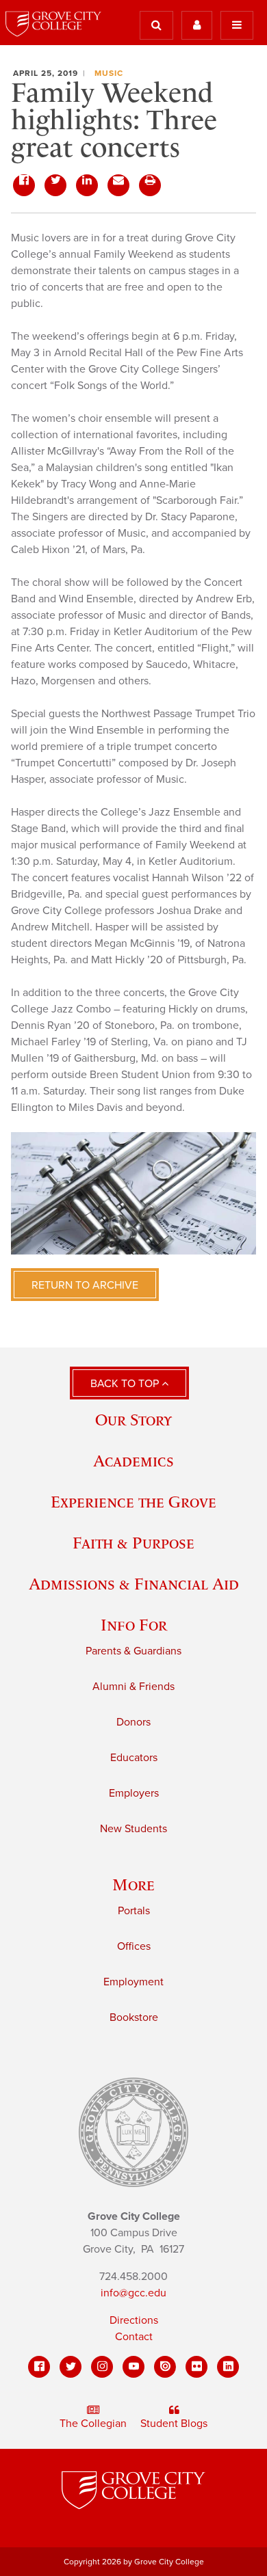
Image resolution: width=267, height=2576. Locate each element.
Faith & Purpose (133, 1543)
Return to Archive (85, 1285)
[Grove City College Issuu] (165, 2367)
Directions (134, 2320)
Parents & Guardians (133, 1651)
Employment (133, 1982)
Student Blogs (174, 2424)
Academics (133, 1461)
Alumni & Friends (133, 1687)
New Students (133, 1829)
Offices (134, 1946)
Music (109, 73)
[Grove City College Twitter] (71, 2367)
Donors (133, 1722)
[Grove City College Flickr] (196, 2367)
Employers (134, 1793)
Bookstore (134, 2017)
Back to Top (126, 1384)
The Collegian (93, 2424)
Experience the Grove (133, 1502)
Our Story (133, 1420)
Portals (134, 1911)
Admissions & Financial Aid (134, 1584)
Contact (134, 2337)
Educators (134, 1758)
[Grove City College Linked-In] (228, 2367)
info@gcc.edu (133, 2293)
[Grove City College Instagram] (102, 2367)
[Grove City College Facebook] (39, 2367)
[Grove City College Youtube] (133, 2367)
